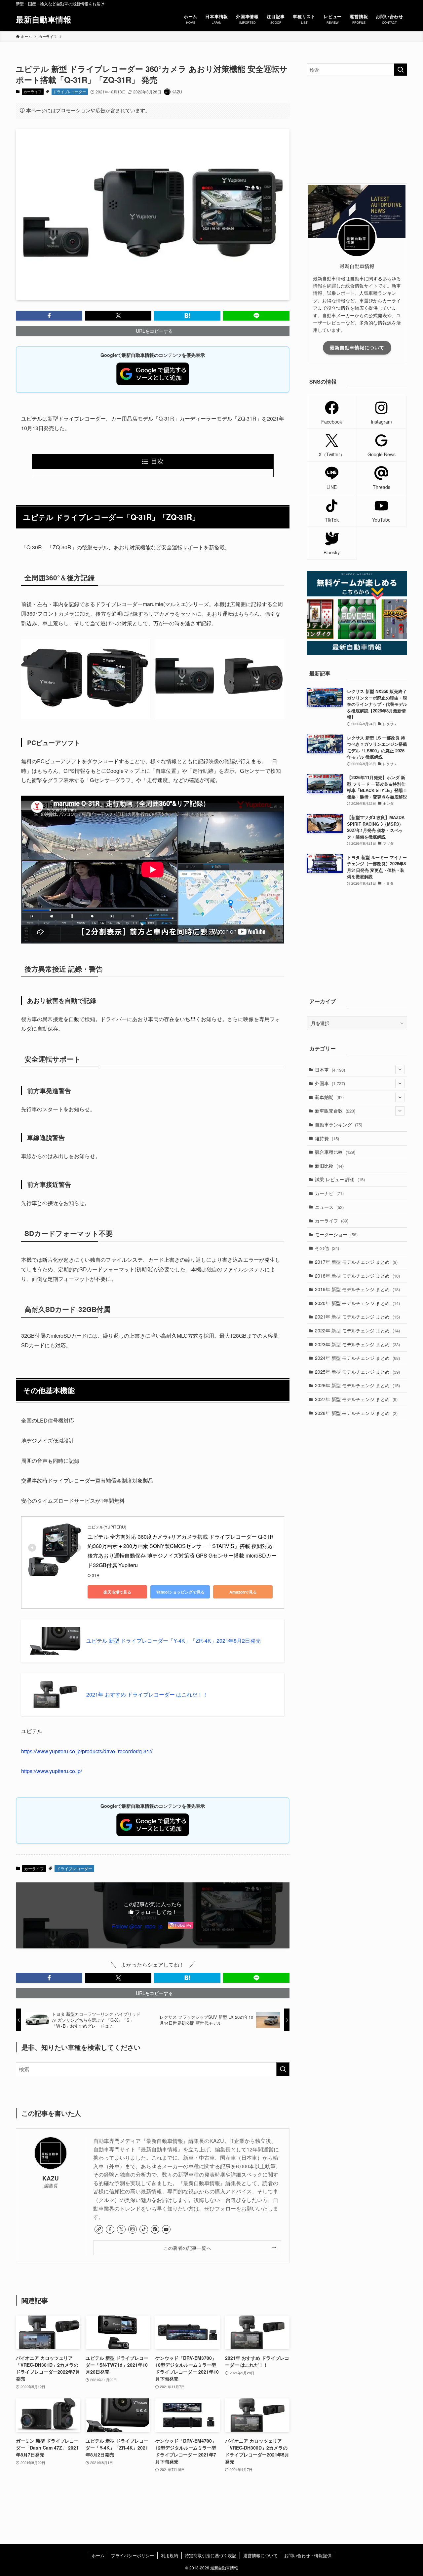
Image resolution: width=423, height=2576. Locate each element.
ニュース (329, 1207)
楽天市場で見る (117, 1592)
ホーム (98, 2555)
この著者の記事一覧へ (187, 2248)
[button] (49, 316)
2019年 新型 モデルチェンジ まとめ (357, 1289)
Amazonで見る (243, 1592)
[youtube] (166, 2229)
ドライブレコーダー (70, 91)
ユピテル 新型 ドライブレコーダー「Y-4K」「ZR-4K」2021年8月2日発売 (173, 1641)
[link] (99, 2229)
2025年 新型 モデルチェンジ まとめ (357, 1372)
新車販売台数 (335, 1111)
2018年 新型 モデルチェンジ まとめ (357, 1276)
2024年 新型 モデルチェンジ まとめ (357, 1358)
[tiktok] (144, 2229)
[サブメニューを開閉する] (400, 1070)
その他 (327, 1248)
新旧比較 (329, 1166)
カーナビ (329, 1193)
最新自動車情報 (44, 19)
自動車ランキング (339, 1124)
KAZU (51, 2178)
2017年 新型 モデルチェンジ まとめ (356, 1262)
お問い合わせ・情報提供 (308, 2555)
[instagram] (133, 2229)
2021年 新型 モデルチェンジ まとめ (357, 1317)
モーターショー (336, 1234)
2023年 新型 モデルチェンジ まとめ (357, 1344)
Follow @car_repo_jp (137, 1926)
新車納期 (329, 1097)
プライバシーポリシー (133, 2555)
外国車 (330, 1083)
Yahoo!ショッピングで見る (180, 1592)
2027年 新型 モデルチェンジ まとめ (356, 1399)
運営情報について (260, 2555)
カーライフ (33, 91)
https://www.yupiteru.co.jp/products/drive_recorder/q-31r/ (87, 1751)
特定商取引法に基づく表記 (211, 2555)
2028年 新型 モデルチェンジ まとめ (356, 1413)
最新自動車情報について (357, 347)
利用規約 (170, 2555)
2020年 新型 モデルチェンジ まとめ (357, 1303)
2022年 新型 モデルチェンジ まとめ (357, 1330)
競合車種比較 (335, 1152)
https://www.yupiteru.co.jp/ (52, 1771)
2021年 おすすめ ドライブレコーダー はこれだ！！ (147, 1695)
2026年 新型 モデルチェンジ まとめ (357, 1385)
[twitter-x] (121, 2229)
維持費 (327, 1138)
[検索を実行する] (283, 2069)
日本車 (330, 1070)
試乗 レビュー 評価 (340, 1179)
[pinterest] (155, 2229)
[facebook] (110, 2229)
